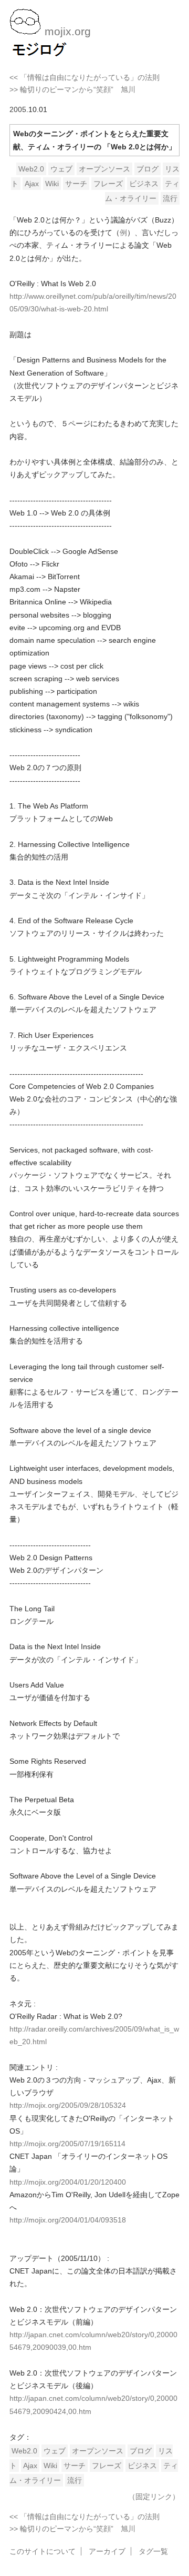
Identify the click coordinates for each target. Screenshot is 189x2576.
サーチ (76, 184)
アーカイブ (107, 2551)
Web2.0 (31, 169)
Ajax (32, 184)
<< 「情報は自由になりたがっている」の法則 (85, 77)
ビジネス (144, 184)
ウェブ (61, 169)
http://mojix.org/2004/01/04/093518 (68, 2220)
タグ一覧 (153, 2551)
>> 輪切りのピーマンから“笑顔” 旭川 (72, 89)
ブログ (148, 169)
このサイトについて (43, 2551)
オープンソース (104, 169)
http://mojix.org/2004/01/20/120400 (68, 2182)
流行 (170, 198)
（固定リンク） (154, 2497)
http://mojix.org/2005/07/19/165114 (67, 2144)
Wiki (52, 184)
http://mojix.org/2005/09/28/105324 (68, 2105)
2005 (18, 109)
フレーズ (108, 184)
